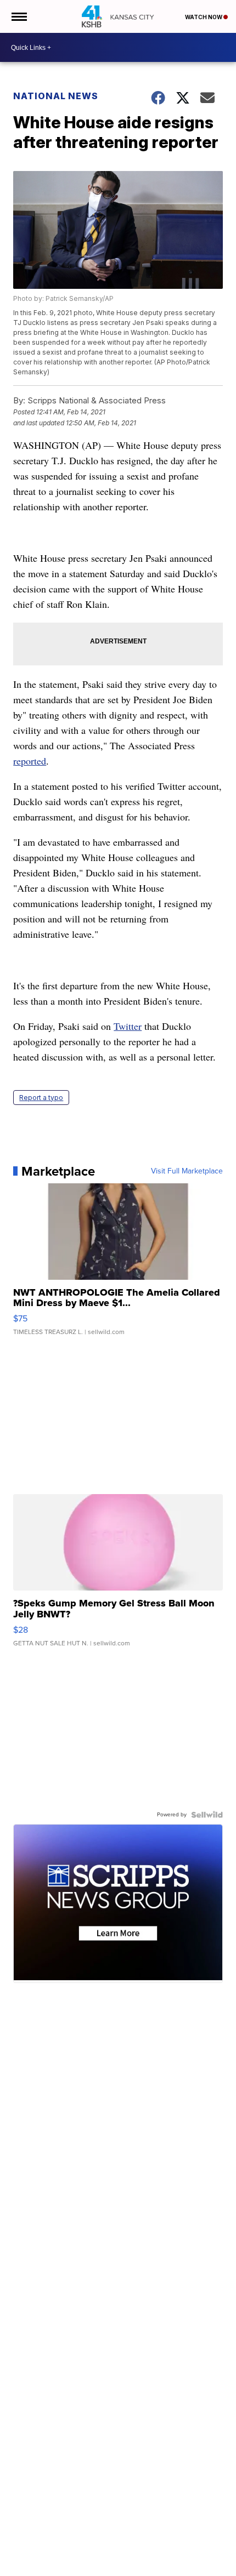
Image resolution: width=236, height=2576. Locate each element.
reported (30, 761)
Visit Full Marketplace (187, 1171)
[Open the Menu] (18, 16)
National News (56, 96)
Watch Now (204, 17)
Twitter (128, 1026)
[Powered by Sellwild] (207, 1815)
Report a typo (41, 1098)
